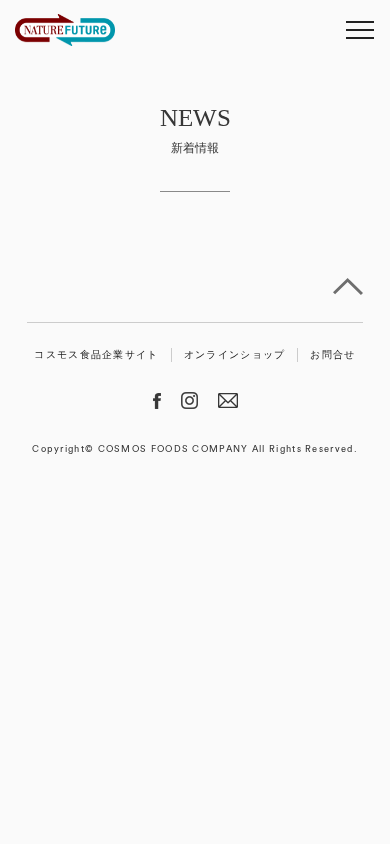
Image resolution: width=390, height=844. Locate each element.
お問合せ (332, 354)
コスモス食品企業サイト (96, 354)
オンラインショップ (235, 354)
